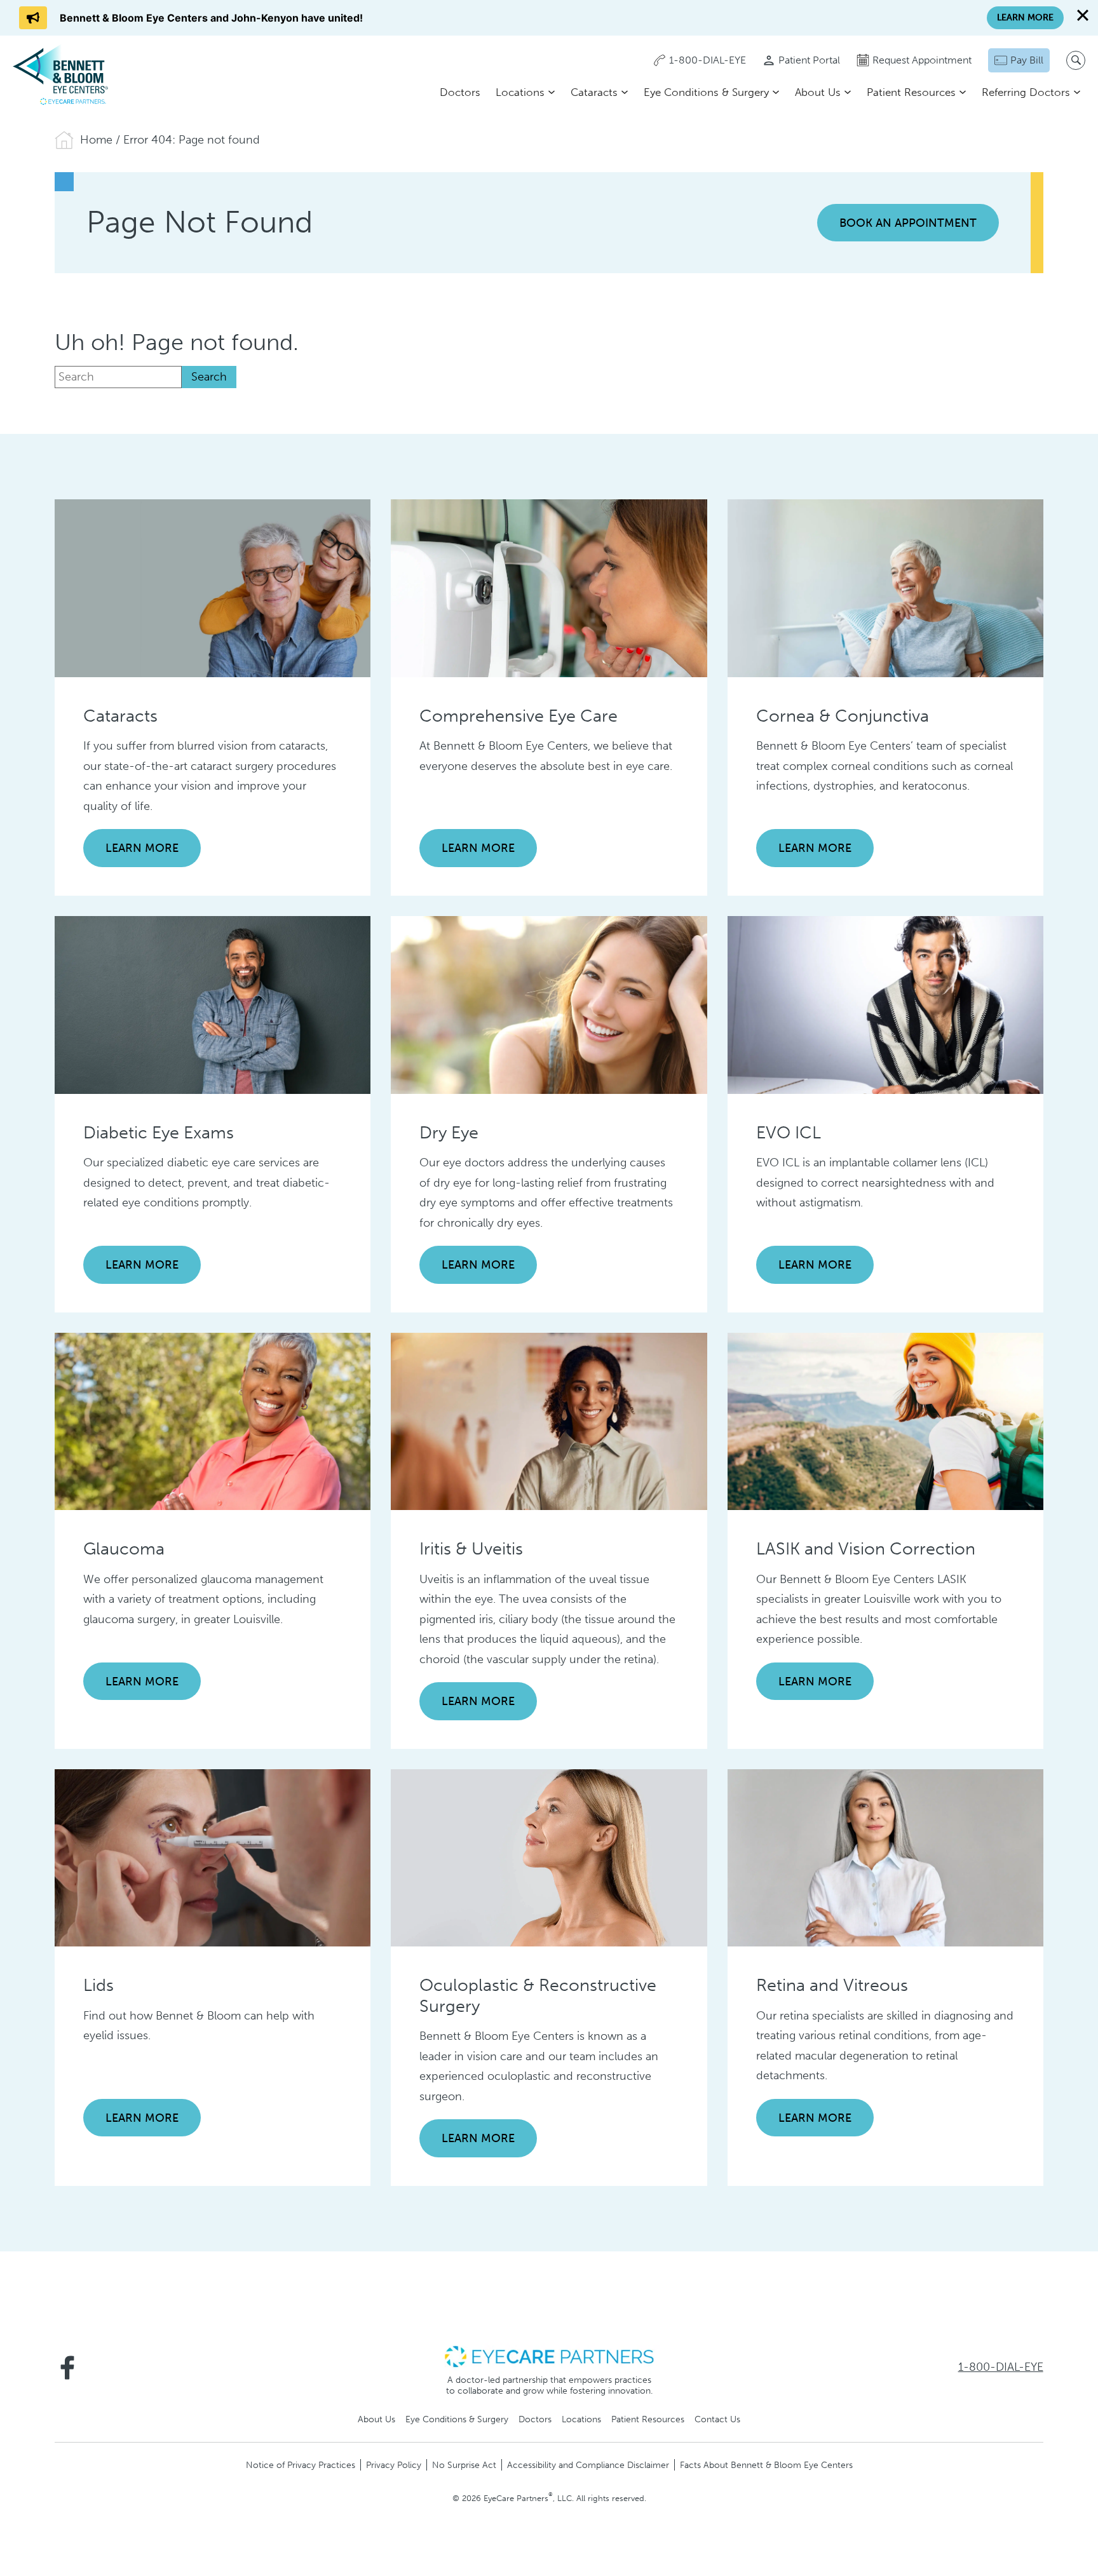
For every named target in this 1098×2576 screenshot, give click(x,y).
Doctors (460, 92)
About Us (818, 92)
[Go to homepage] (60, 74)
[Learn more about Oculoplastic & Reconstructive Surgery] (549, 1857)
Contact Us (717, 2419)
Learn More (142, 848)
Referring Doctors (1026, 92)
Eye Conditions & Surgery (706, 92)
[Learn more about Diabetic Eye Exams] (213, 1004)
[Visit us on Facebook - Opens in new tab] (67, 2368)
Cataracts (594, 92)
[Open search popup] (1076, 60)
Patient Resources (911, 92)
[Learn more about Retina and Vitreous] (885, 1857)
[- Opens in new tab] (549, 2356)
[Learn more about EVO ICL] (885, 1004)
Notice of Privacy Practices (301, 2465)
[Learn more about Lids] (213, 1857)
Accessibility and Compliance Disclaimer (588, 2465)
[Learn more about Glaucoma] (213, 1420)
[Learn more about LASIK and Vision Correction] (885, 1420)
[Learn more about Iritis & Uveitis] (549, 1420)
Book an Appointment (908, 223)
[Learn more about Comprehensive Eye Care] (549, 588)
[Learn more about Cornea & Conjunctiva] (885, 588)
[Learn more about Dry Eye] (549, 1004)
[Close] (1083, 15)
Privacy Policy (394, 2465)
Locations (520, 92)
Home (96, 140)
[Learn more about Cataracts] (213, 588)
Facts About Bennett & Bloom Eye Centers (766, 2465)
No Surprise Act (464, 2465)
